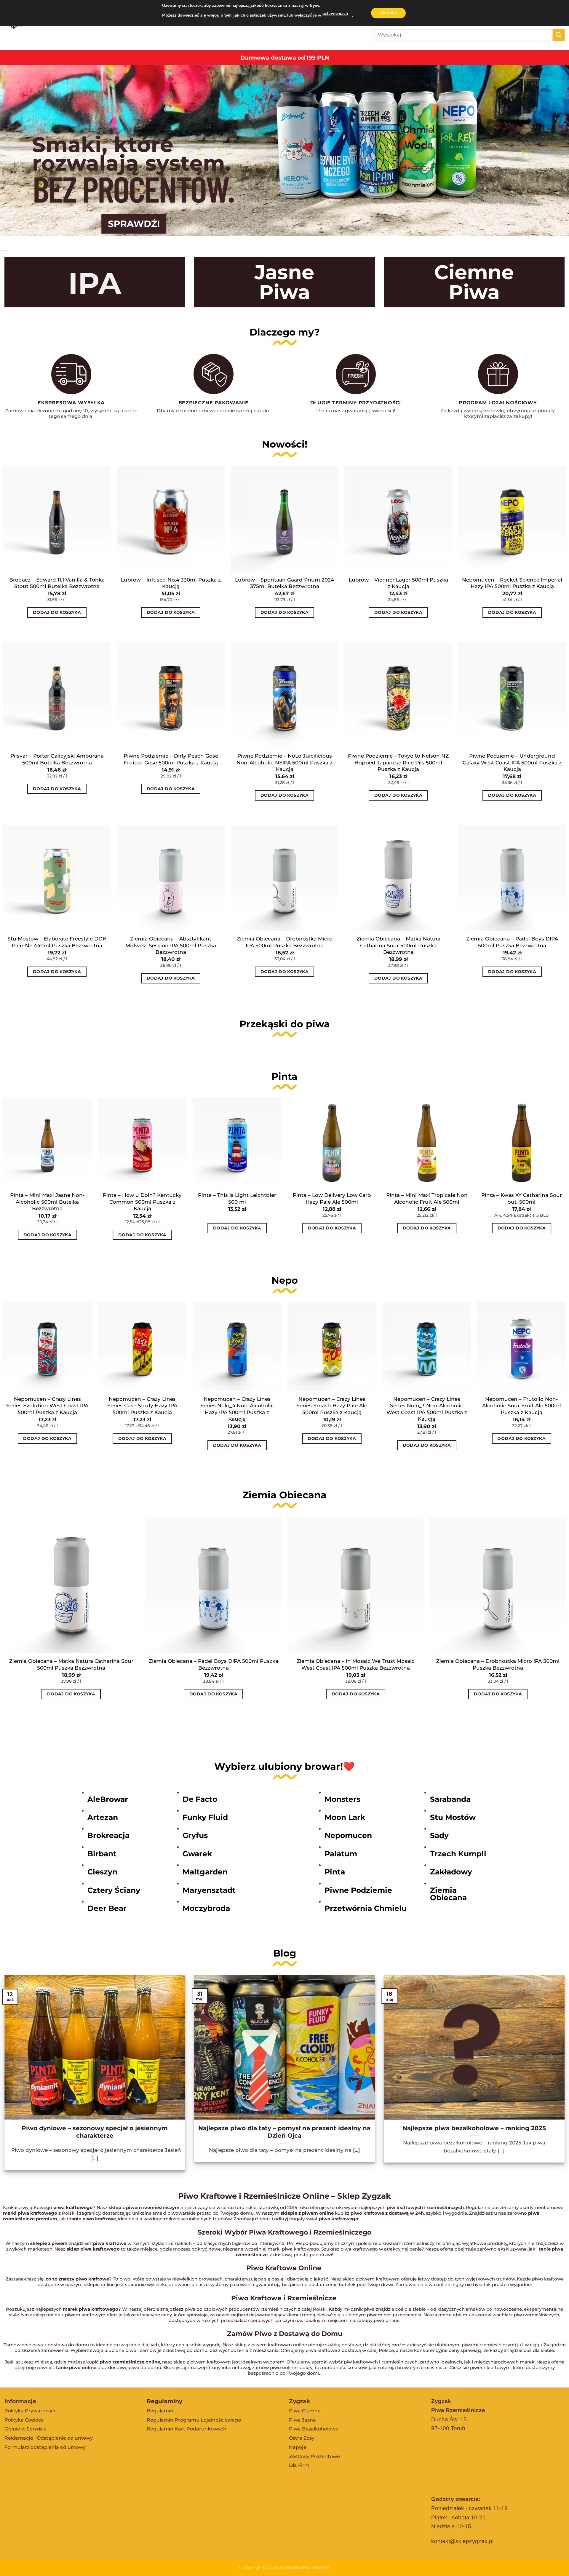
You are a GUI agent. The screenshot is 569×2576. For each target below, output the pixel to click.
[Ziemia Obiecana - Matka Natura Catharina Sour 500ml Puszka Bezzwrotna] (71, 1585)
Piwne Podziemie (358, 1890)
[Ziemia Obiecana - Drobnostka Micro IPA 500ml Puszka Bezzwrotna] (498, 1585)
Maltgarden (205, 1872)
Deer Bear (107, 1908)
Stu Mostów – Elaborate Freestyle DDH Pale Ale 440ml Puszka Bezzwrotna (57, 942)
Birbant (102, 1854)
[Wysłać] (559, 35)
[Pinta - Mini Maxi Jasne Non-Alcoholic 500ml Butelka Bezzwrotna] (47, 1143)
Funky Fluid (205, 1817)
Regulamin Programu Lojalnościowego (194, 2420)
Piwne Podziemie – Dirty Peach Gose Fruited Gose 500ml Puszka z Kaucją (171, 759)
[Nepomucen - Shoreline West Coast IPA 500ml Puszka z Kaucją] (63, 1347)
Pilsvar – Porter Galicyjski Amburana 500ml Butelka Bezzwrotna (57, 759)
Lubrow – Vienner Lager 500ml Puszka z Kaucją (398, 583)
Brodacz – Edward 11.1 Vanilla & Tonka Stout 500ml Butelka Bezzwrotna (57, 583)
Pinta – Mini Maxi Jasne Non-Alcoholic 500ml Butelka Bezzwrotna (47, 1202)
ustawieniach (335, 13)
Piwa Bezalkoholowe (314, 2429)
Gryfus (195, 1835)
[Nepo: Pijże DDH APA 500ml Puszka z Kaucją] (252, 1347)
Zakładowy (451, 1872)
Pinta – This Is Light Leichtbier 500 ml (237, 1198)
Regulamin (160, 2411)
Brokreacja (108, 1835)
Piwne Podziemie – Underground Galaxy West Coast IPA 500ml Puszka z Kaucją (512, 762)
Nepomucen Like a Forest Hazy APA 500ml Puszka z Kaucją (347, 1402)
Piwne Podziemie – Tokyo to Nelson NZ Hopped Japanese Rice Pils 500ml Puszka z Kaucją (398, 762)
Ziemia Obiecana (448, 1894)
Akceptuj (388, 13)
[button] (6, 632)
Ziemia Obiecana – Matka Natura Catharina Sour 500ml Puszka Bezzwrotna (398, 945)
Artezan (103, 1817)
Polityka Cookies (24, 2420)
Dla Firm (299, 2465)
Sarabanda (450, 1799)
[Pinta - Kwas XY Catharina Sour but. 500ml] (522, 1143)
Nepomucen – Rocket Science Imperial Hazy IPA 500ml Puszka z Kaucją (512, 583)
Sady (439, 1835)
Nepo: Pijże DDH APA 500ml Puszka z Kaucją (252, 1402)
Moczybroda (206, 1908)
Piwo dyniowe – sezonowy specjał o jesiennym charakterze (95, 2132)
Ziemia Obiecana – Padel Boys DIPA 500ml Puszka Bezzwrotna (512, 942)
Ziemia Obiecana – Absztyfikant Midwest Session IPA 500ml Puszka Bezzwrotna (171, 945)
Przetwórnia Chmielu (366, 1908)
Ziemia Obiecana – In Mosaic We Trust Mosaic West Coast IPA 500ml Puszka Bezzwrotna (356, 1664)
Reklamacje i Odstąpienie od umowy (49, 2438)
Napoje (298, 2447)
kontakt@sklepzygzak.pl (462, 2541)
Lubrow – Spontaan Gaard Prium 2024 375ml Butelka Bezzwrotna (284, 583)
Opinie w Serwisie (25, 2429)
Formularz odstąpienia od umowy (45, 2447)
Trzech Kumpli (458, 1854)
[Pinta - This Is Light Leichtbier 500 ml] (237, 1143)
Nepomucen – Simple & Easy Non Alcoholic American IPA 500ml (158, 1406)
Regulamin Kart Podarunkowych (187, 2429)
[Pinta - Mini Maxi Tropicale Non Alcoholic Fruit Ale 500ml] (427, 1143)
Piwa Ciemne (305, 2411)
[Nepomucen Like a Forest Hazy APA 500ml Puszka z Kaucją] (347, 1347)
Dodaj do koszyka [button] (57, 612)
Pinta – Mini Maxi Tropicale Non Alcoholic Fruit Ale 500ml (427, 1198)
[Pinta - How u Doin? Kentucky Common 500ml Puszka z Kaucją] (142, 1143)
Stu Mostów (453, 1817)
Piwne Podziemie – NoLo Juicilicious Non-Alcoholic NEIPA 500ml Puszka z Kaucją (284, 762)
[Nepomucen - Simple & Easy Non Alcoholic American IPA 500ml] (158, 1347)
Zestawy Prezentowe (314, 2456)
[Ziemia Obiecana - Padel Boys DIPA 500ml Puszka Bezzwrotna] (213, 1585)
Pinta (335, 1872)
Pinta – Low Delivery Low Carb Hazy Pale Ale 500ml (332, 1198)
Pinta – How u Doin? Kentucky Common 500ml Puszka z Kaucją (142, 1202)
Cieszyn (102, 1872)
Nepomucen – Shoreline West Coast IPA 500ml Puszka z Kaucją (63, 1406)
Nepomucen (348, 1835)
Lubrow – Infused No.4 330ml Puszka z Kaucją (171, 583)
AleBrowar (108, 1799)
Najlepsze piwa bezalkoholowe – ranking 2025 (474, 2128)
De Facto (200, 1799)
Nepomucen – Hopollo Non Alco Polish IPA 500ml (442, 1402)
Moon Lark (345, 1817)
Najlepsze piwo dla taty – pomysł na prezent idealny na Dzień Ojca (284, 2132)
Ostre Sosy (302, 2438)
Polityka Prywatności (30, 2411)
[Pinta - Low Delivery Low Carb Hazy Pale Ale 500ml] (332, 1143)
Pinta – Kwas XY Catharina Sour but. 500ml (522, 1198)
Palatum (341, 1854)
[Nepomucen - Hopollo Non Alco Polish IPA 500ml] (442, 1347)
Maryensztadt (209, 1890)
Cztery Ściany (114, 1890)
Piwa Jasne (302, 2420)
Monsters (342, 1799)
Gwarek (197, 1854)
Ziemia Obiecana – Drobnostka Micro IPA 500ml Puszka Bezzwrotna (285, 942)
